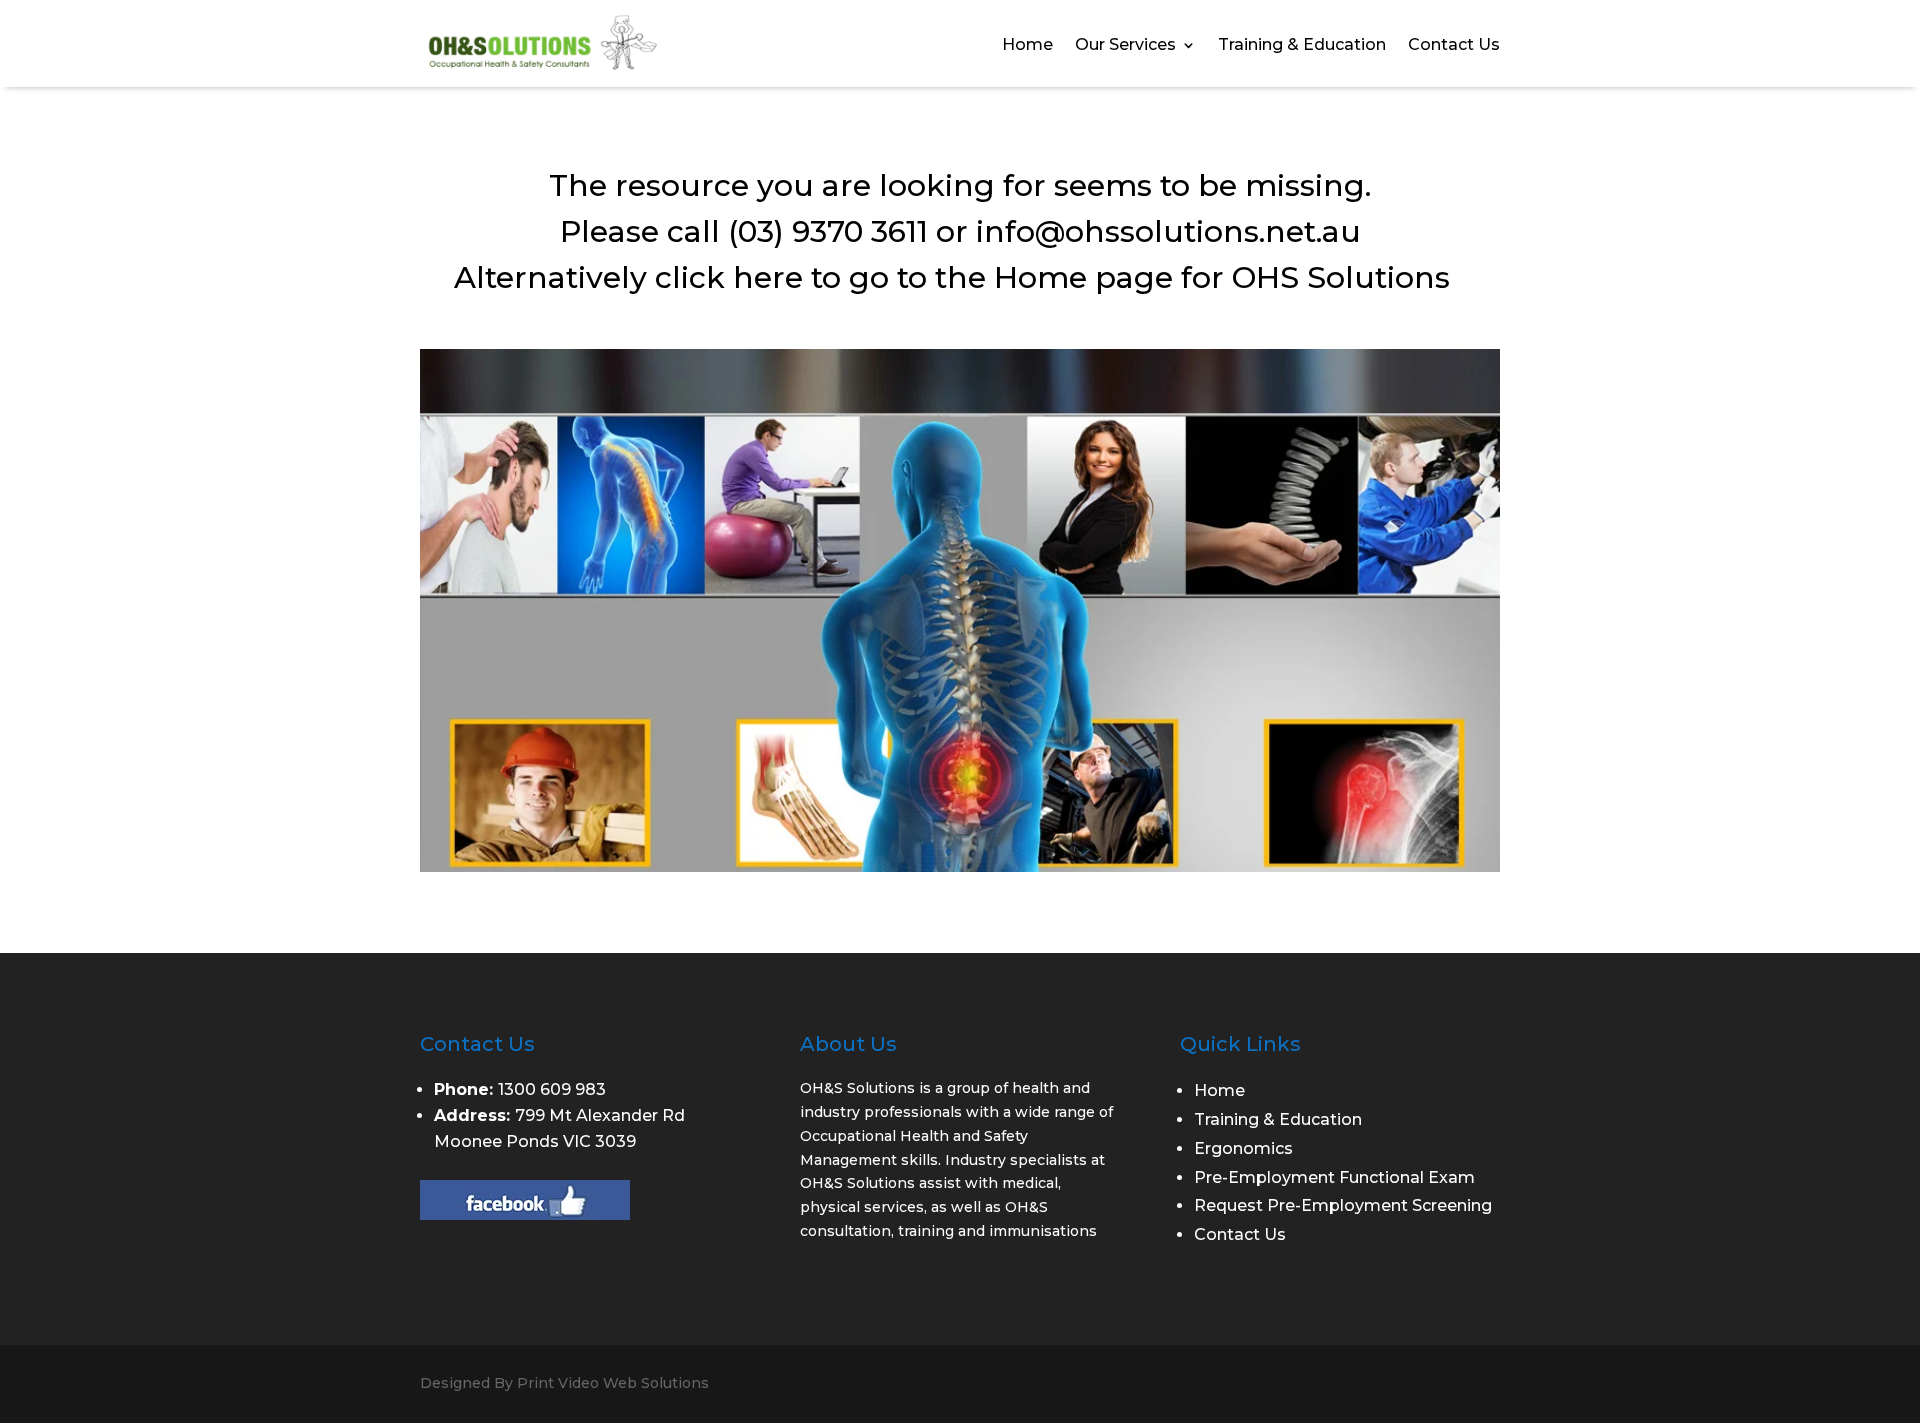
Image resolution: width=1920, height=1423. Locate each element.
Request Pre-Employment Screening (1343, 1205)
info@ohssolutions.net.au (1168, 231)
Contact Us (1454, 46)
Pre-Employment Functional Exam (1334, 1177)
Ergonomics (1243, 1148)
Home (1027, 46)
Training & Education (1302, 46)
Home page (1083, 277)
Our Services (1125, 46)
